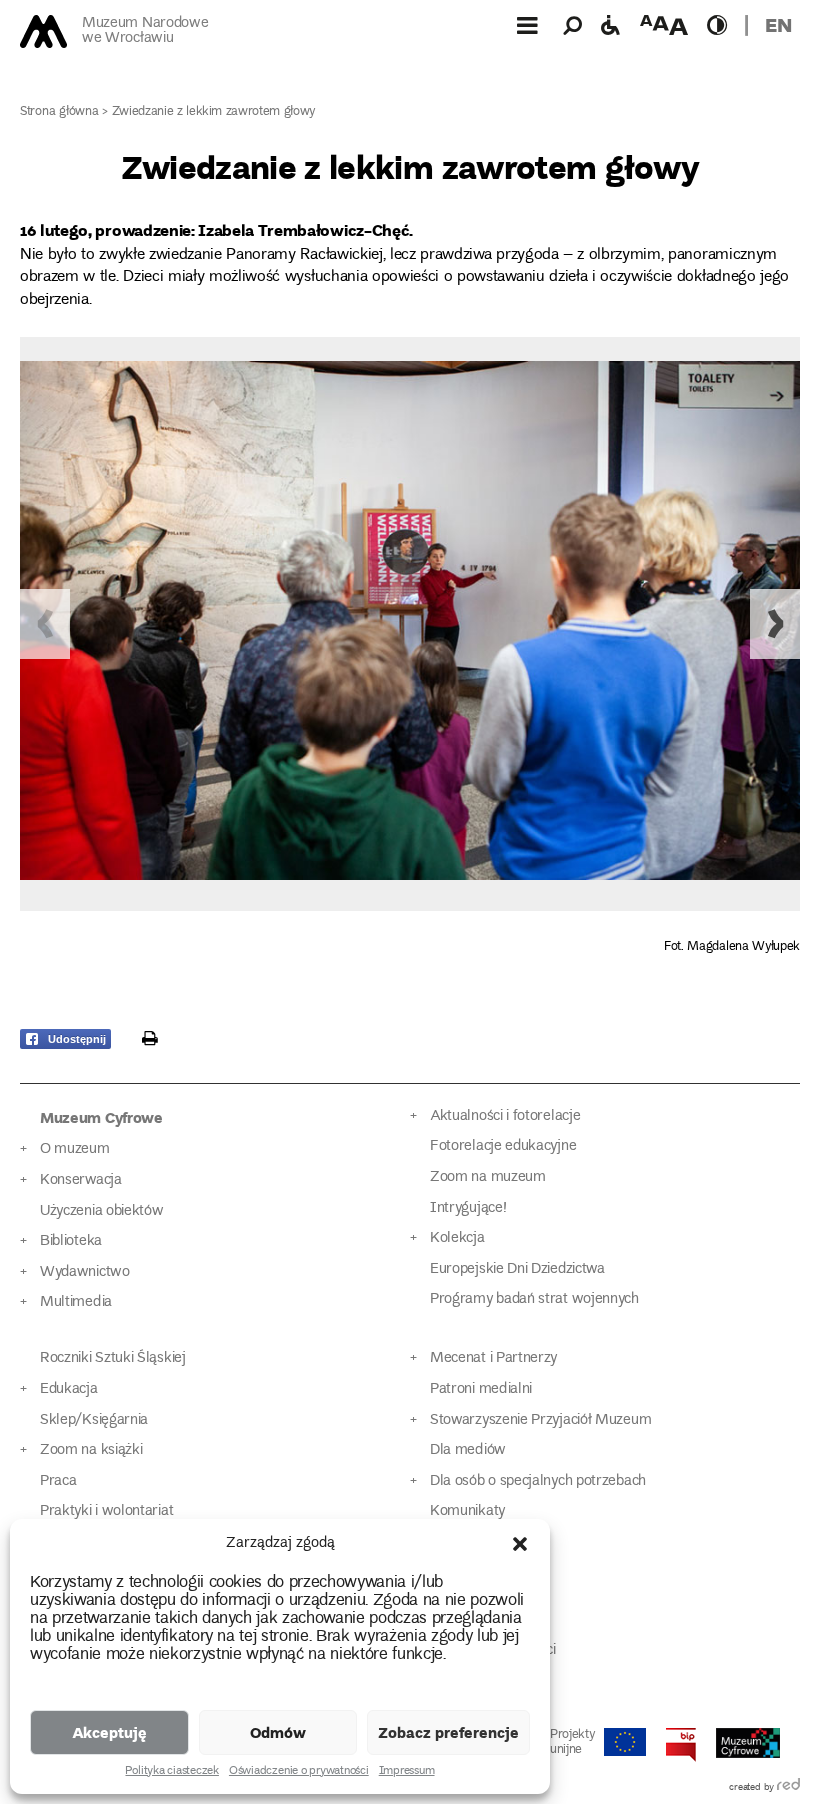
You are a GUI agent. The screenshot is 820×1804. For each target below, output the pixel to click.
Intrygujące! (468, 1208)
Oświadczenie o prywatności (299, 1772)
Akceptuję (109, 1732)
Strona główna (59, 112)
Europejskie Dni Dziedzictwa (517, 1269)
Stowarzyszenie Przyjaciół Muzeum (540, 1420)
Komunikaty (467, 1511)
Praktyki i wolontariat (106, 1511)
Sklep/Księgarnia (94, 1420)
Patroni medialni (481, 1389)
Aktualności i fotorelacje (505, 1116)
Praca (58, 1481)
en (778, 24)
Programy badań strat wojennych (534, 1299)
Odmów (278, 1732)
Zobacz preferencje (448, 1732)
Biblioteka (71, 1241)
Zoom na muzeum (488, 1177)
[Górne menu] (527, 25)
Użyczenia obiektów (102, 1211)
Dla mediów (468, 1450)
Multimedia (76, 1302)
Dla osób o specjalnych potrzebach (538, 1481)
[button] (520, 1544)
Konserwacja (81, 1180)
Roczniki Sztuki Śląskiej (113, 1358)
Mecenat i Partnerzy (493, 1358)
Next (775, 624)
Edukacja (69, 1389)
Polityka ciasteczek (171, 1772)
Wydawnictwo (85, 1272)
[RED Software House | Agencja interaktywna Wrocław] (788, 1788)
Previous (45, 624)
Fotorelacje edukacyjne (503, 1146)
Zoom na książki (91, 1450)
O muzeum (75, 1149)
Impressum (407, 1772)
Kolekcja (457, 1238)
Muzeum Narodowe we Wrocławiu (145, 31)
